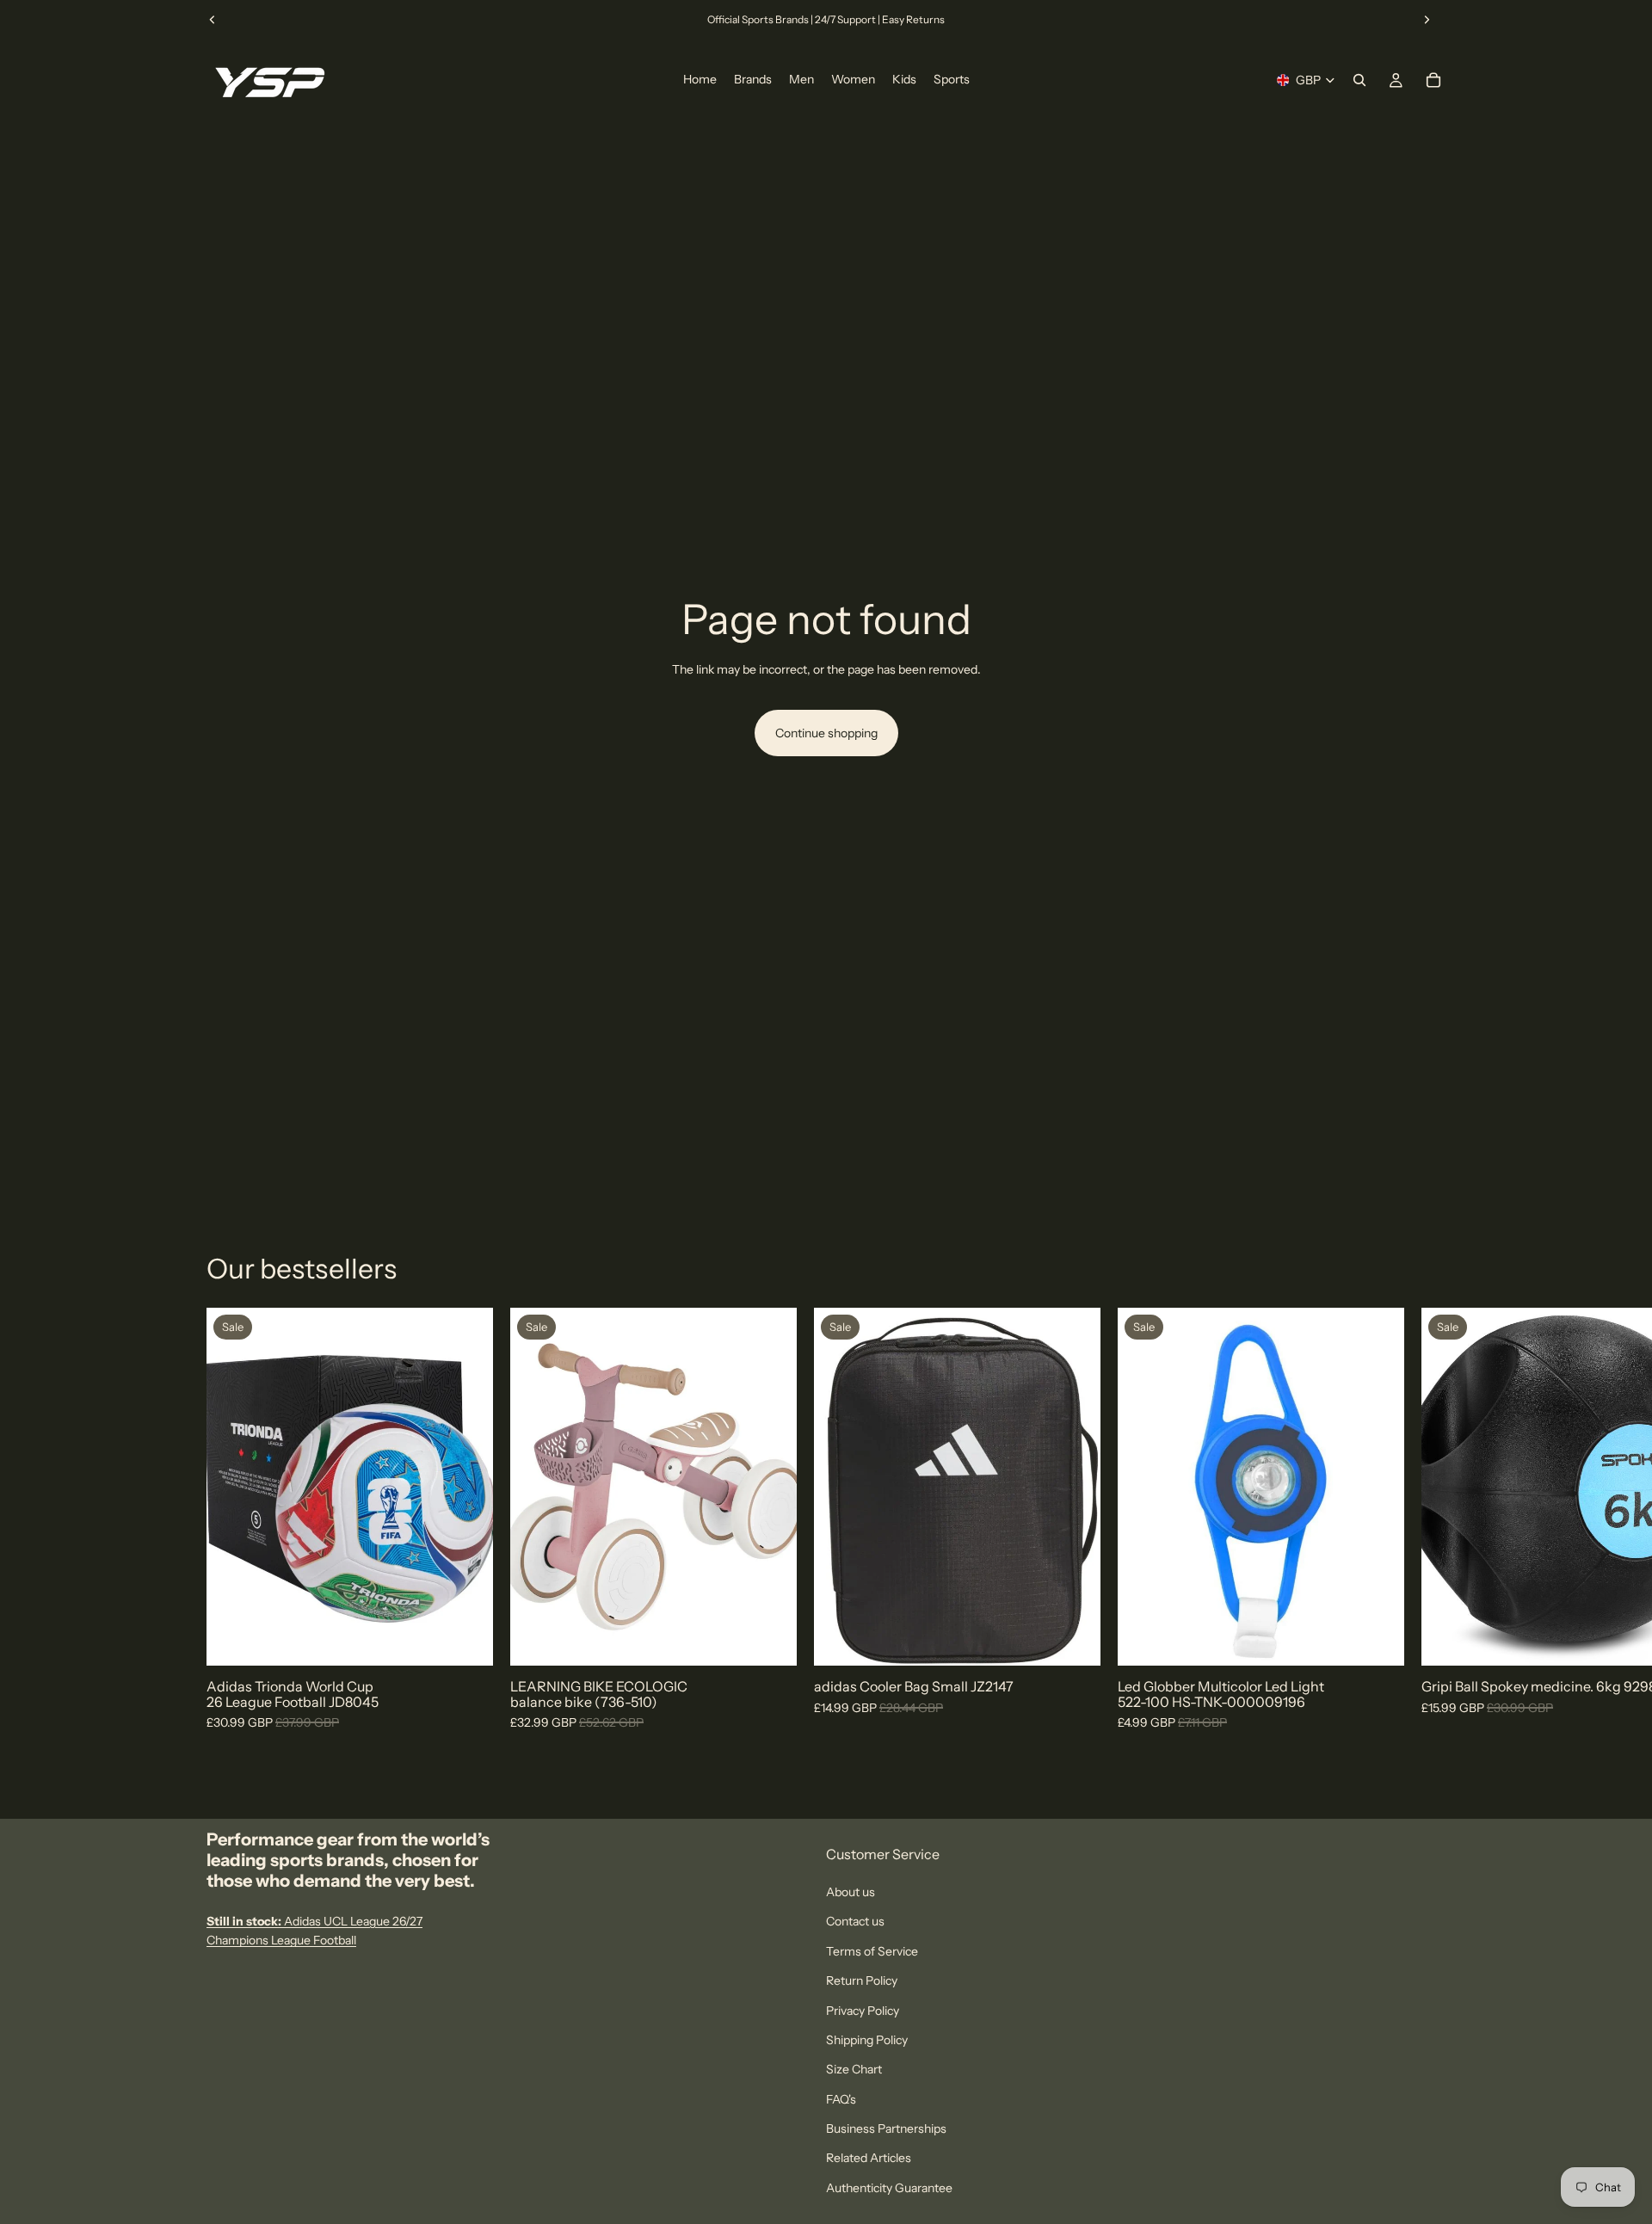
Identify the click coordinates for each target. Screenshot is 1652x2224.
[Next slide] (1427, 20)
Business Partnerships (886, 2129)
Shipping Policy (867, 2040)
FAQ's (841, 2099)
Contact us (855, 1921)
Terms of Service (872, 1951)
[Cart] (1433, 80)
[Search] (1359, 80)
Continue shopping (826, 733)
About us (851, 1892)
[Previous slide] (213, 20)
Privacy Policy (863, 2010)
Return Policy (862, 1981)
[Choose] (466, 1640)
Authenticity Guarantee (889, 2188)
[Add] (770, 1640)
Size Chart (854, 2069)
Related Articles (869, 2158)
